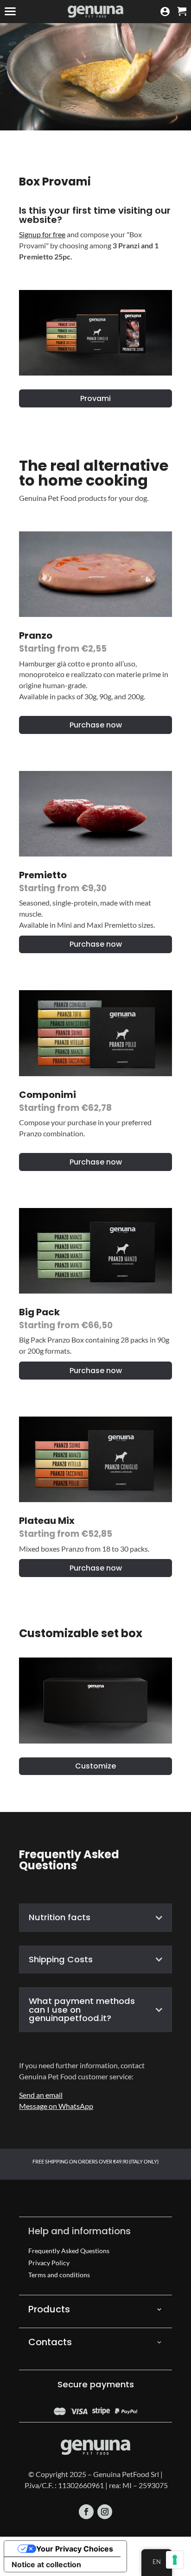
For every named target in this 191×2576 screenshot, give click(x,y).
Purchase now (96, 725)
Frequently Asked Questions (69, 2251)
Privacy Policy (49, 2263)
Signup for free (42, 234)
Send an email (41, 2095)
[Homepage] (95, 12)
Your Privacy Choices (75, 2549)
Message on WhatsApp (56, 2106)
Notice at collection (46, 2564)
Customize (95, 1766)
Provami (95, 398)
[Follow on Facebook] (86, 2512)
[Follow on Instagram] (105, 2512)
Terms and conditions (59, 2275)
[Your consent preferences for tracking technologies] (175, 2560)
